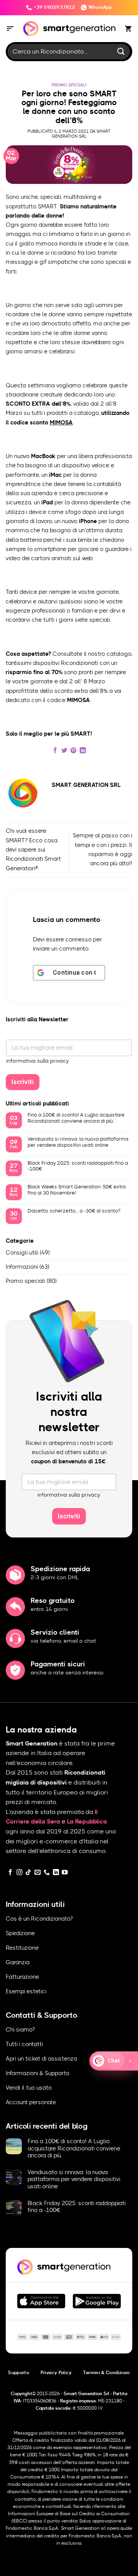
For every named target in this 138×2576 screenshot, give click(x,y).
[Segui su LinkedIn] (56, 1873)
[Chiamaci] (47, 1873)
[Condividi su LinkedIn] (83, 751)
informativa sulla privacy (38, 1061)
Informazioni (22, 1267)
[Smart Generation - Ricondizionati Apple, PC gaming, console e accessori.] (69, 29)
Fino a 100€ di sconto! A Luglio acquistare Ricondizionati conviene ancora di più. (76, 1118)
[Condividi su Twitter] (64, 751)
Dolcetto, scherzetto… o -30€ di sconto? (74, 1211)
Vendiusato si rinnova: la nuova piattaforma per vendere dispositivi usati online (78, 1142)
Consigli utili (22, 1253)
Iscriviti (23, 1082)
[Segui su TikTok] (28, 1873)
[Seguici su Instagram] (20, 1873)
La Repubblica (87, 1822)
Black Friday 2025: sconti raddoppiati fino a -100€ (78, 1166)
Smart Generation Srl (81, 134)
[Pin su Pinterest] (74, 751)
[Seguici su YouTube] (65, 1873)
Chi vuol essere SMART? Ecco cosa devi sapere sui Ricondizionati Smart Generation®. (33, 850)
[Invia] (121, 51)
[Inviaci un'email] (38, 1873)
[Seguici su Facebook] (10, 1873)
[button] (10, 29)
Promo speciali (69, 85)
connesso (79, 940)
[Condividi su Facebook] (55, 751)
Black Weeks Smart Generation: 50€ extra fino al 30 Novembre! (77, 1190)
